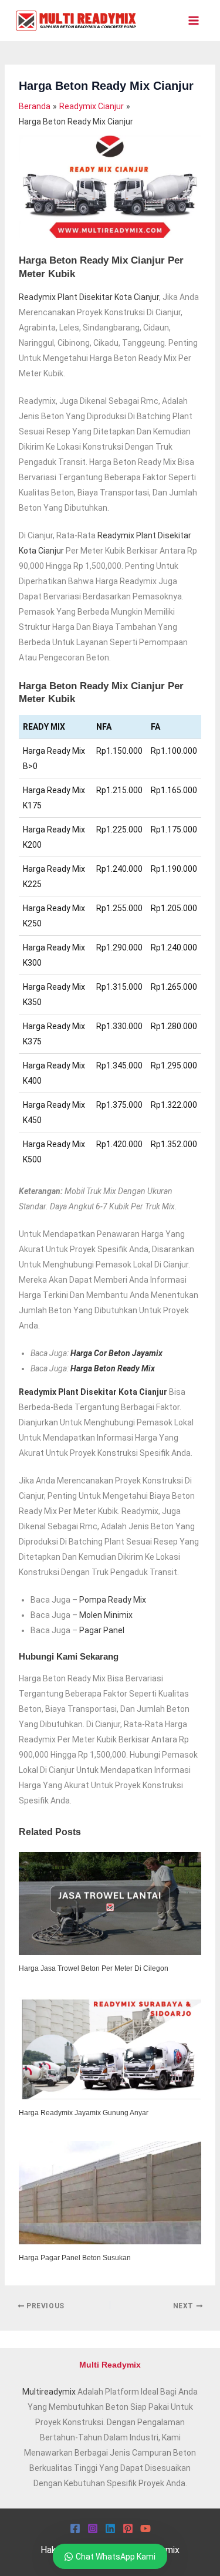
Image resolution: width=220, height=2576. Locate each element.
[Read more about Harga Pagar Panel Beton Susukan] (110, 2192)
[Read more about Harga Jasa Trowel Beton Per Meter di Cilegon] (110, 1903)
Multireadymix (49, 2392)
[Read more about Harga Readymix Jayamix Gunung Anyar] (110, 2047)
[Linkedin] (110, 2528)
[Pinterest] (128, 2528)
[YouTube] (145, 2528)
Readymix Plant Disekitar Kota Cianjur (89, 297)
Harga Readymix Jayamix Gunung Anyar (84, 2113)
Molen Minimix (106, 1615)
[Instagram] (93, 2528)
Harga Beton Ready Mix (113, 1368)
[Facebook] (75, 2528)
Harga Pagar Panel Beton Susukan (75, 2258)
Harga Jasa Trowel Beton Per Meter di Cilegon (94, 1968)
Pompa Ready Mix (113, 1600)
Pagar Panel (102, 1630)
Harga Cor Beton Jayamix (116, 1353)
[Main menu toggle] (193, 21)
